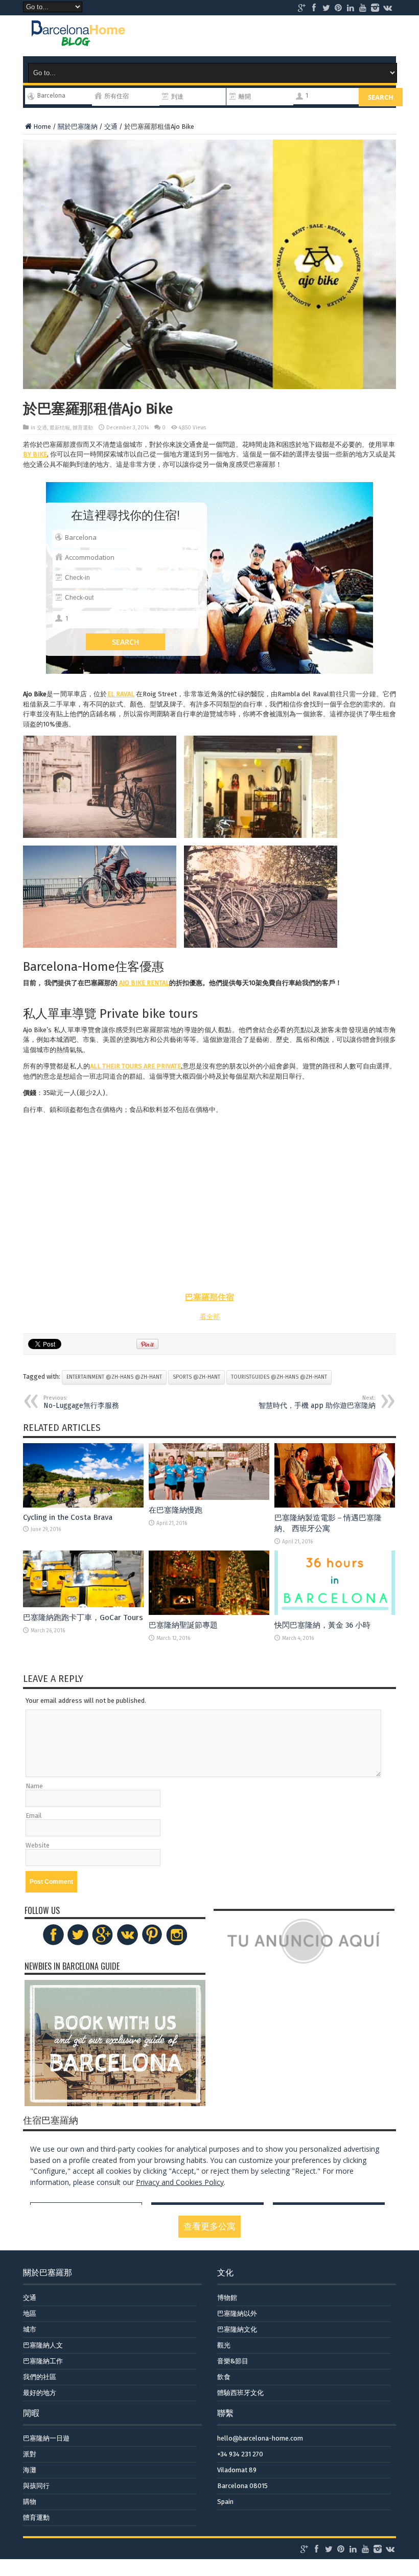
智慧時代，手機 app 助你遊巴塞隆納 (317, 1402)
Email (34, 1816)
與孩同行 (36, 2486)
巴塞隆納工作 (43, 2361)
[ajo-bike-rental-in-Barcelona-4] (261, 897)
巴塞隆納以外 (237, 2313)
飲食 (224, 2377)
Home (42, 127)
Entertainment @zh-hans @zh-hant (114, 1377)
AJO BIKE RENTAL (143, 983)
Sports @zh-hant (196, 1377)
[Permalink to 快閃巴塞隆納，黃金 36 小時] (335, 1613)
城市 (30, 2329)
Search (381, 97)
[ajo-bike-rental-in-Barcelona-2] (261, 787)
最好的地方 (40, 2393)
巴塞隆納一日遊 (46, 2438)
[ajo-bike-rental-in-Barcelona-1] (100, 787)
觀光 (224, 2345)
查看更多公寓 (209, 2227)
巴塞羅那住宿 (209, 1297)
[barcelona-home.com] (78, 38)
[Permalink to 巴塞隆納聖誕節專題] (209, 1613)
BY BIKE (35, 454)
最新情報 (60, 428)
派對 (30, 2454)
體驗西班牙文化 (240, 2393)
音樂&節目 (233, 2361)
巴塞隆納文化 (237, 2329)
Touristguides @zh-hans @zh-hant (279, 1377)
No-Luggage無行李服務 (81, 1402)
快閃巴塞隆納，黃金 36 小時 (322, 1625)
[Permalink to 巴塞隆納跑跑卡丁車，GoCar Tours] (83, 1605)
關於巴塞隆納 (78, 127)
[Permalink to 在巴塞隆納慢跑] (209, 1498)
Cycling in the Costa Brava (68, 1517)
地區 (30, 2313)
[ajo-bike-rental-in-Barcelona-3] (100, 897)
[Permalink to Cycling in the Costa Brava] (83, 1505)
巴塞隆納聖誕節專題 (183, 1625)
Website (38, 1845)
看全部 (210, 1317)
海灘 (30, 2470)
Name (34, 1786)
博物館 (227, 2298)
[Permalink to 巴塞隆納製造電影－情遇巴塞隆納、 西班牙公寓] (335, 1505)
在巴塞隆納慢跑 (176, 1510)
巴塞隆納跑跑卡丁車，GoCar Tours (83, 1617)
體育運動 (83, 428)
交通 (111, 127)
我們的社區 (40, 2377)
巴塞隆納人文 (43, 2345)
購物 (30, 2502)
